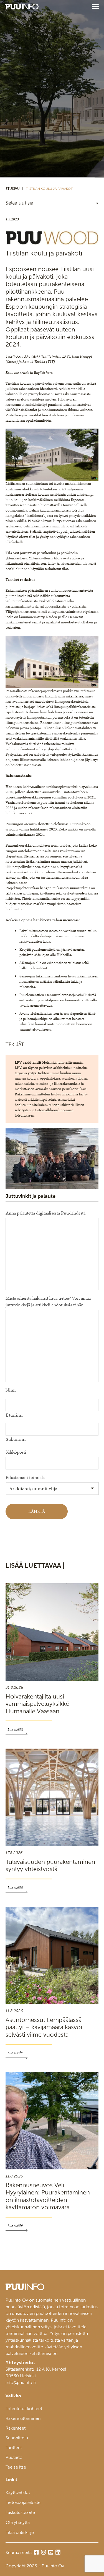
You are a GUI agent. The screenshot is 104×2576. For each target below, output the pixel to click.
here (49, 373)
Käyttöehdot (18, 2492)
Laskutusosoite (20, 2512)
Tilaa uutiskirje (20, 2532)
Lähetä (37, 1511)
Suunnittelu (17, 2438)
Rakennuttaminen (23, 2418)
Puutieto (14, 2457)
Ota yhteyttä (18, 2522)
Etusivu (13, 189)
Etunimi (14, 1415)
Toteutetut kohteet (24, 2409)
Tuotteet (14, 2448)
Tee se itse (16, 2467)
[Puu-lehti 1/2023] (52, 244)
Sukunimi (16, 1439)
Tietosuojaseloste (23, 2502)
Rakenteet (16, 2428)
